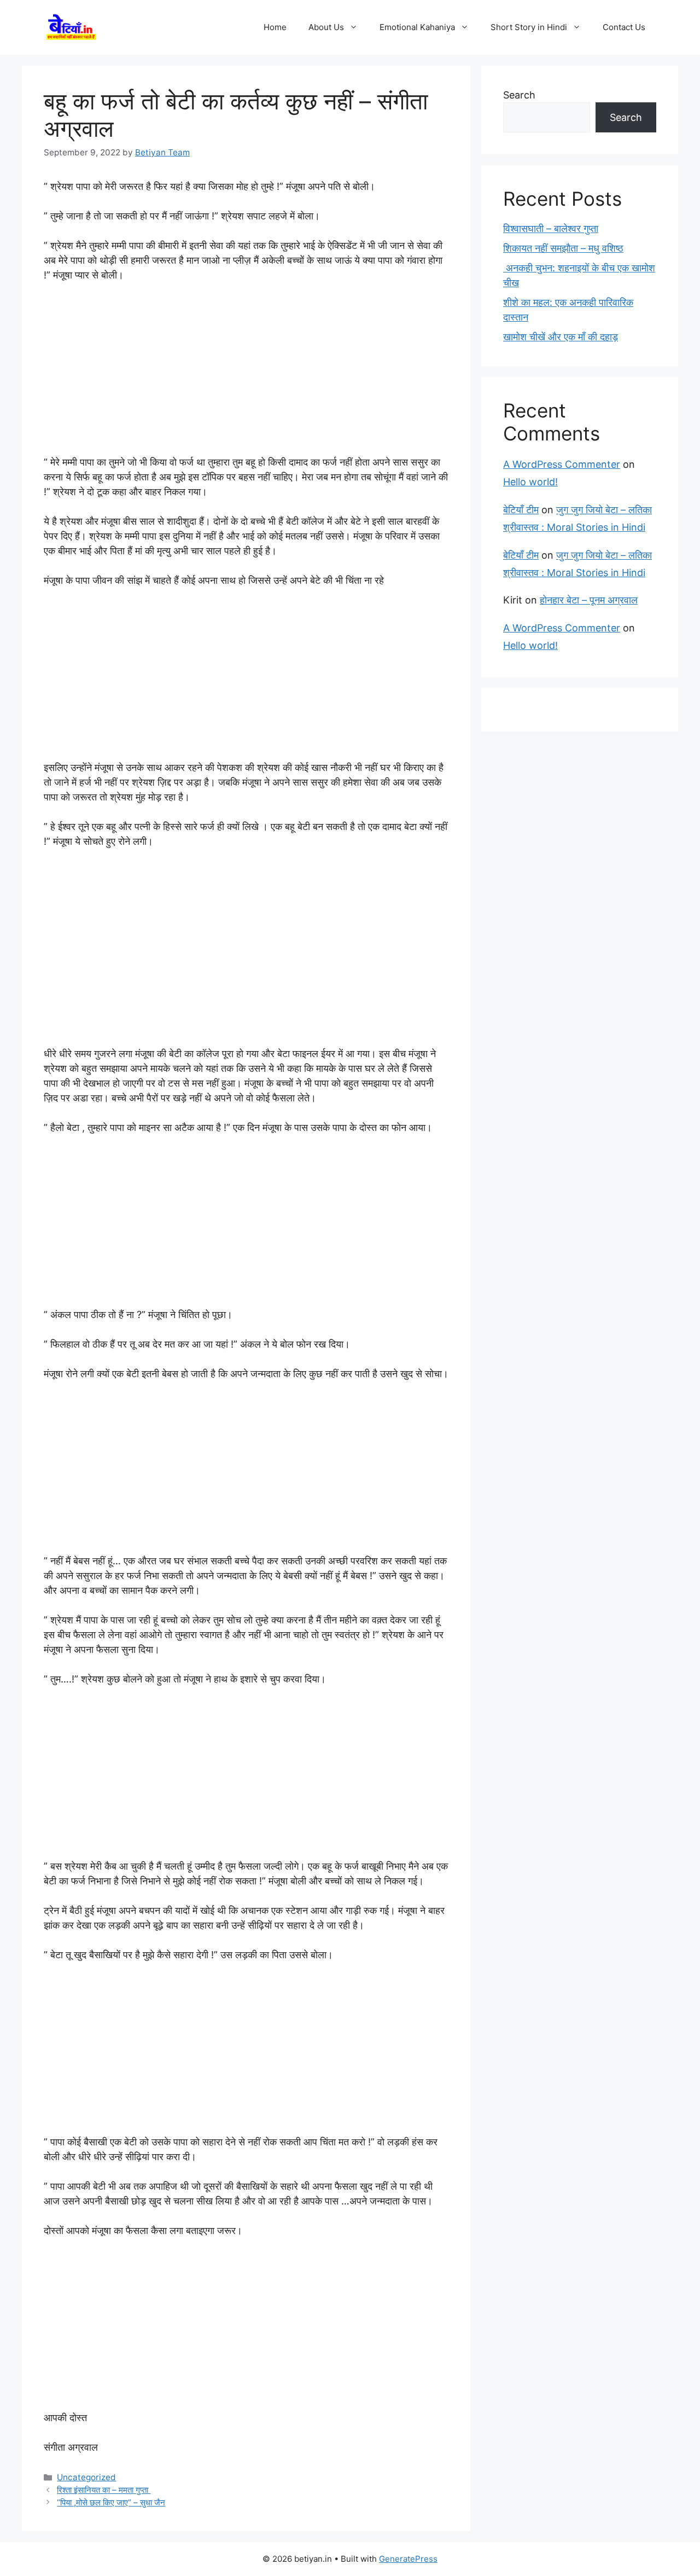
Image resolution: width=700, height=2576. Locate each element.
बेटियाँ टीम (521, 510)
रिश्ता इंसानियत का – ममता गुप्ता (104, 2490)
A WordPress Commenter (562, 464)
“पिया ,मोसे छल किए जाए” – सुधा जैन (111, 2502)
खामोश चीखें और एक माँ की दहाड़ (561, 337)
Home (275, 27)
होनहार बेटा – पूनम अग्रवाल (589, 600)
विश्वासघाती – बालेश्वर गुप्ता (551, 228)
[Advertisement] (246, 374)
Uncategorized (86, 2477)
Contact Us (624, 27)
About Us (326, 27)
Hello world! (530, 482)
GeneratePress (408, 2559)
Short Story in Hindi (529, 27)
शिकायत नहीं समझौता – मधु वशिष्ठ (563, 248)
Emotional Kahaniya (417, 27)
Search (519, 95)
